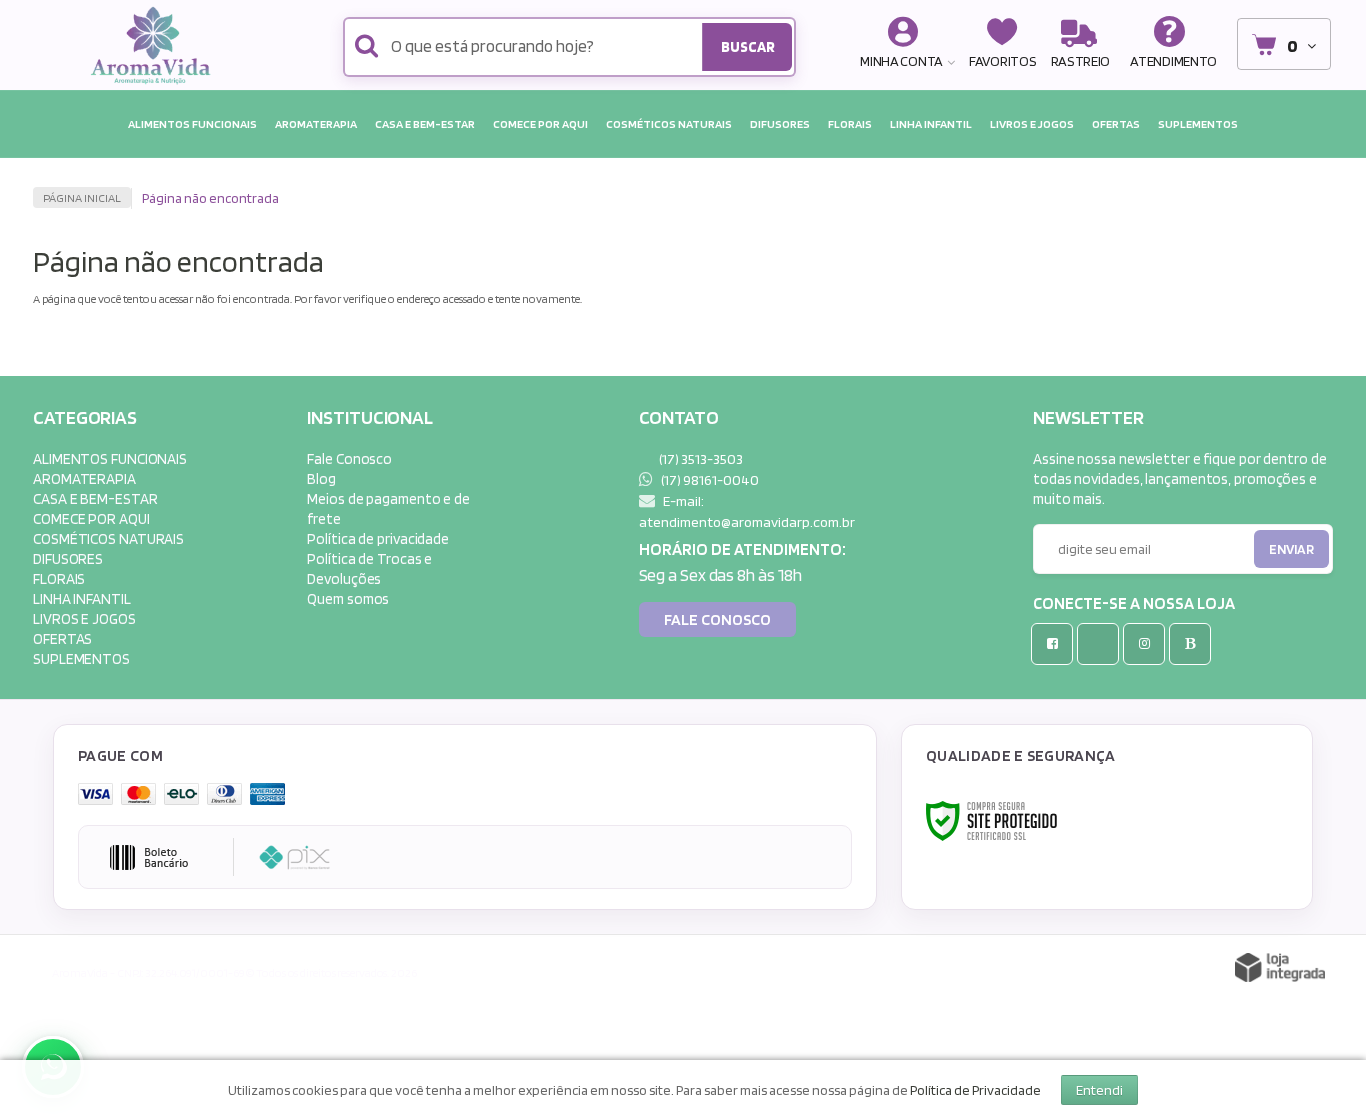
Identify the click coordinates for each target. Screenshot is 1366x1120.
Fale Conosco (349, 458)
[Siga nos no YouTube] (1102, 643)
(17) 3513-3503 (700, 458)
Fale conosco (717, 619)
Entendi (1099, 1090)
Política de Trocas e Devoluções (369, 568)
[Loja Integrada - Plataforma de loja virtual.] (1280, 967)
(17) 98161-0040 (709, 479)
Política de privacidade (378, 538)
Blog (321, 478)
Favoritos (1002, 60)
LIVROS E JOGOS (84, 618)
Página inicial (82, 197)
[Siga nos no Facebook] (1056, 643)
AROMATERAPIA (84, 478)
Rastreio (1081, 60)
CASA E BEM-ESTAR (95, 498)
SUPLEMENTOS (81, 658)
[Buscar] (747, 47)
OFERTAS (62, 638)
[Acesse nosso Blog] (1194, 643)
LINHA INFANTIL (82, 598)
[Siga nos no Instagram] (1148, 643)
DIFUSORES (68, 558)
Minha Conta (901, 60)
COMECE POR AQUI (91, 518)
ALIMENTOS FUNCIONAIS (110, 458)
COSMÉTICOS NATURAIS (108, 538)
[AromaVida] (155, 45)
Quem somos (348, 598)
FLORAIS (59, 578)
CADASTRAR (1270, 553)
